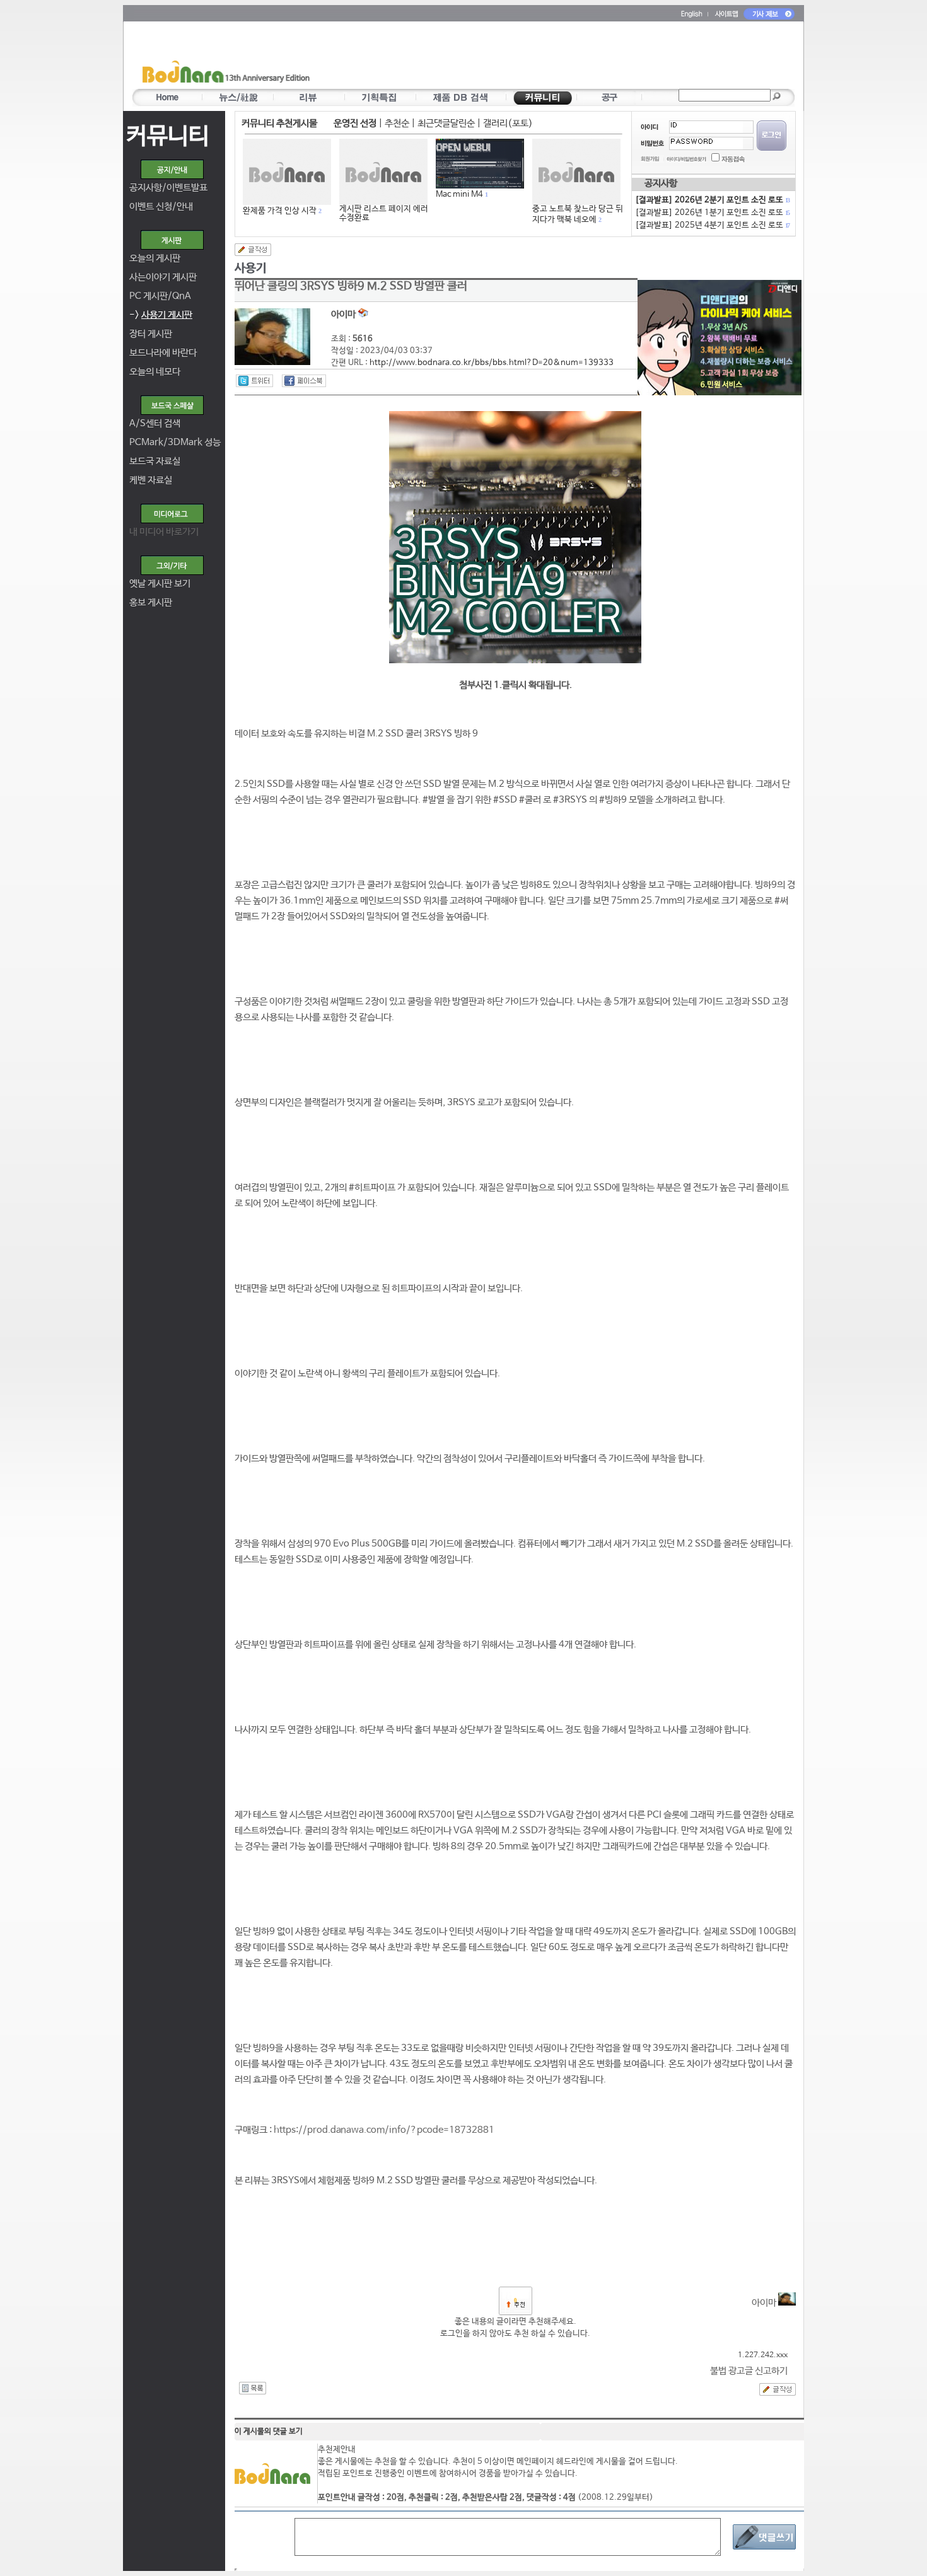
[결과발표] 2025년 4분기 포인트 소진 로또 (712, 225)
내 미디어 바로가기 (164, 532)
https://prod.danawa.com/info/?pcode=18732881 (384, 2130)
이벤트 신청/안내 (161, 206)
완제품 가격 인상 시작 (280, 211)
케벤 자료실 (151, 480)
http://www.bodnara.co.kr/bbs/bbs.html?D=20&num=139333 (492, 363)
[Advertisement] (537, 57)
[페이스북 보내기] (304, 381)
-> (161, 315)
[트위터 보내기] (254, 381)
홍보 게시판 (151, 602)
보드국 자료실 (155, 461)
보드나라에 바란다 (163, 353)
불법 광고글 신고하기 (749, 2371)
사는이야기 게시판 (163, 277)
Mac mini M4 (459, 194)
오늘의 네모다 (155, 372)
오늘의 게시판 (155, 258)
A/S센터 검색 (155, 423)
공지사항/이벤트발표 (168, 188)
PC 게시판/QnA (160, 296)
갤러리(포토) (508, 123)
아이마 (765, 2303)
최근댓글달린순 (446, 123)
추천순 (397, 123)
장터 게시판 (151, 334)
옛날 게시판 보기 (160, 583)
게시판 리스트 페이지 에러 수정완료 (384, 213)
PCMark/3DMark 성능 (175, 442)
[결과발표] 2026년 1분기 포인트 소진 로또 (712, 213)
